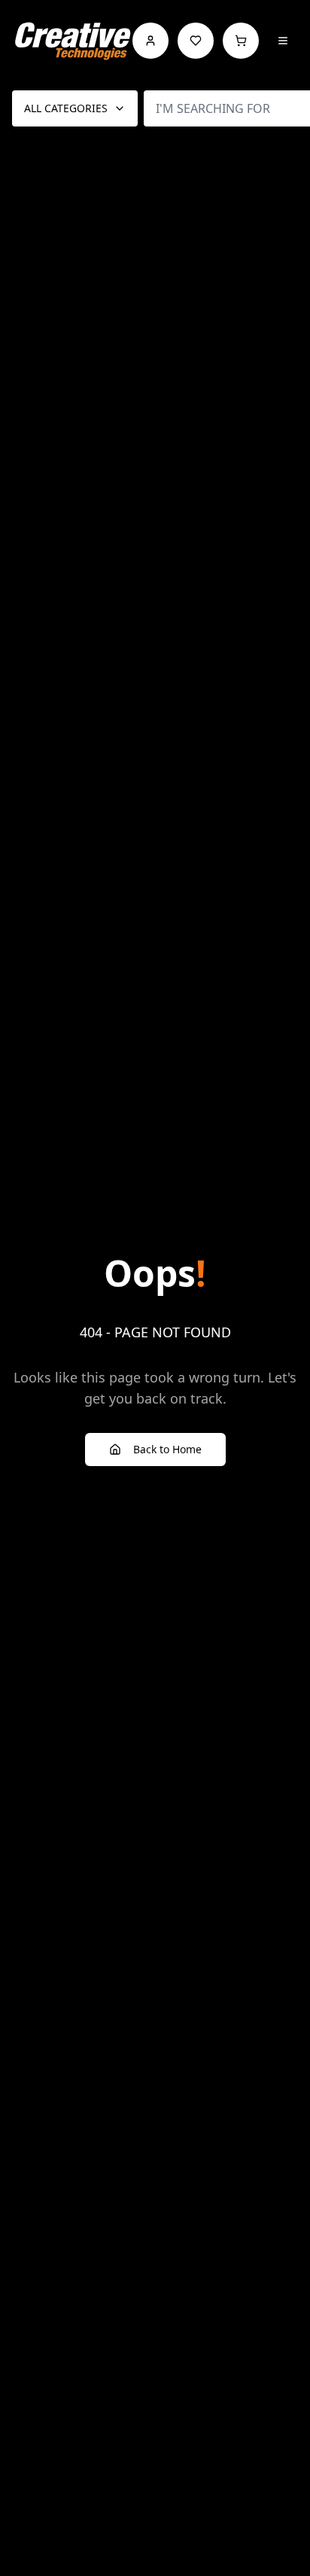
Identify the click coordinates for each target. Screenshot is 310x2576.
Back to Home (167, 1449)
